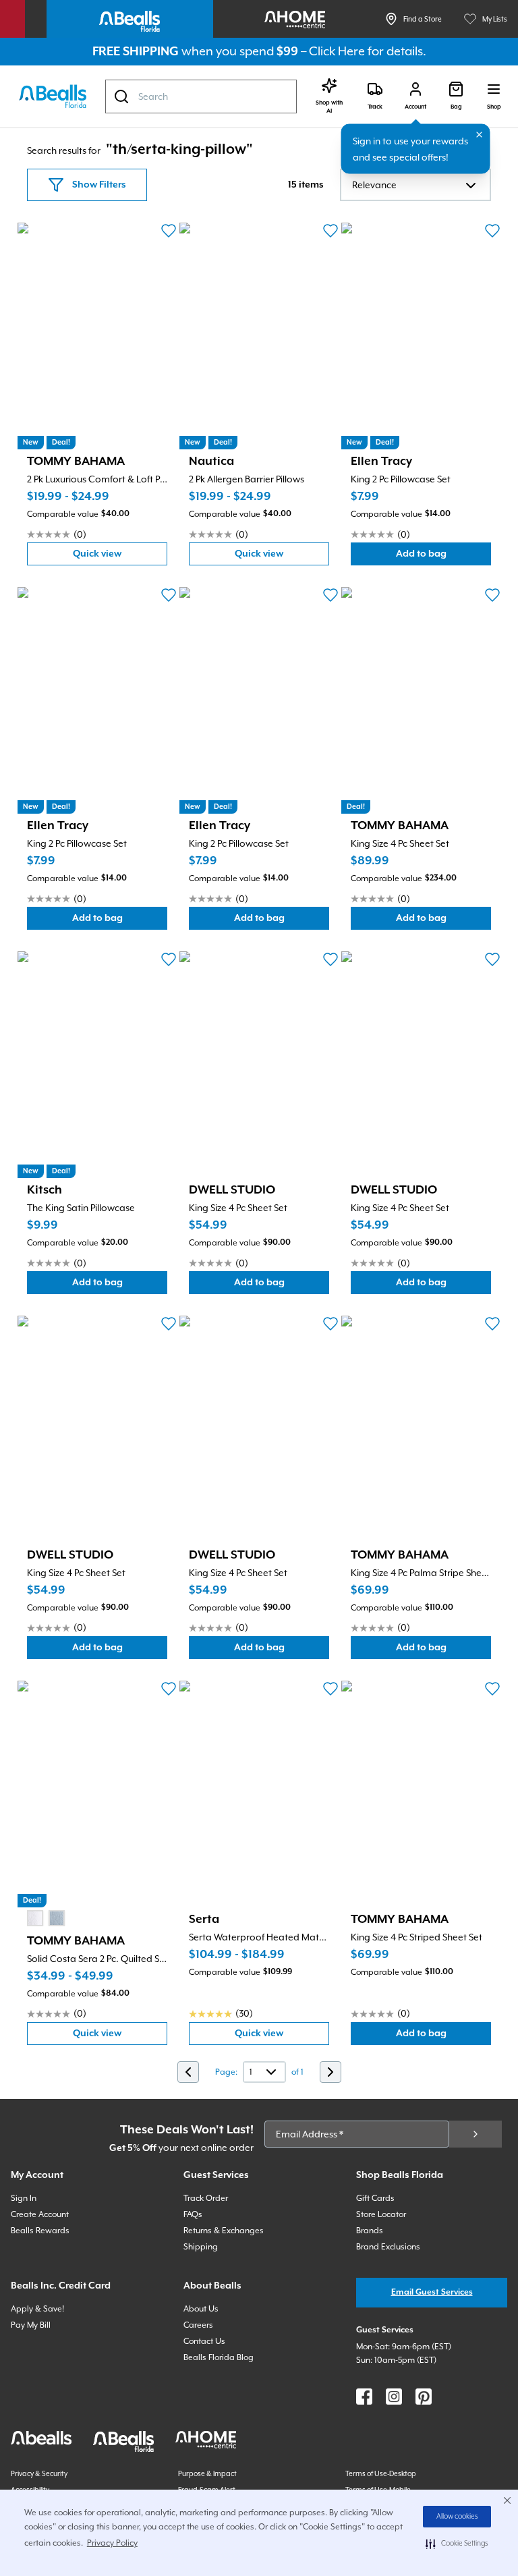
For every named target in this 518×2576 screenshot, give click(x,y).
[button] (457, 2544)
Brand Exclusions (388, 2247)
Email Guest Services (432, 2292)
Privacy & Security (39, 2473)
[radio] (35, 1918)
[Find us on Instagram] (394, 2397)
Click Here (337, 51)
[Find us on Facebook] (364, 2397)
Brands (370, 2231)
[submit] (476, 2134)
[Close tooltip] (480, 135)
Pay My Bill (31, 2325)
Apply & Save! (37, 2309)
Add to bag (443, 557)
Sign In (24, 2198)
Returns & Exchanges (224, 2231)
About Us (201, 2309)
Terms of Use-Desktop (381, 2473)
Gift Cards (375, 2198)
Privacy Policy (112, 2543)
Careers (198, 2325)
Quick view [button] (120, 557)
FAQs (193, 2214)
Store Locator (381, 2214)
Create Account (40, 2214)
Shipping (201, 2247)
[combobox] (201, 96)
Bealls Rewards (40, 2231)
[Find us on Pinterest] (424, 2397)
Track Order (206, 2198)
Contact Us (204, 2341)
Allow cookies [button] (457, 2517)
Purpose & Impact (207, 2473)
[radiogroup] (46, 1918)
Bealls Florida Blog (219, 2357)
